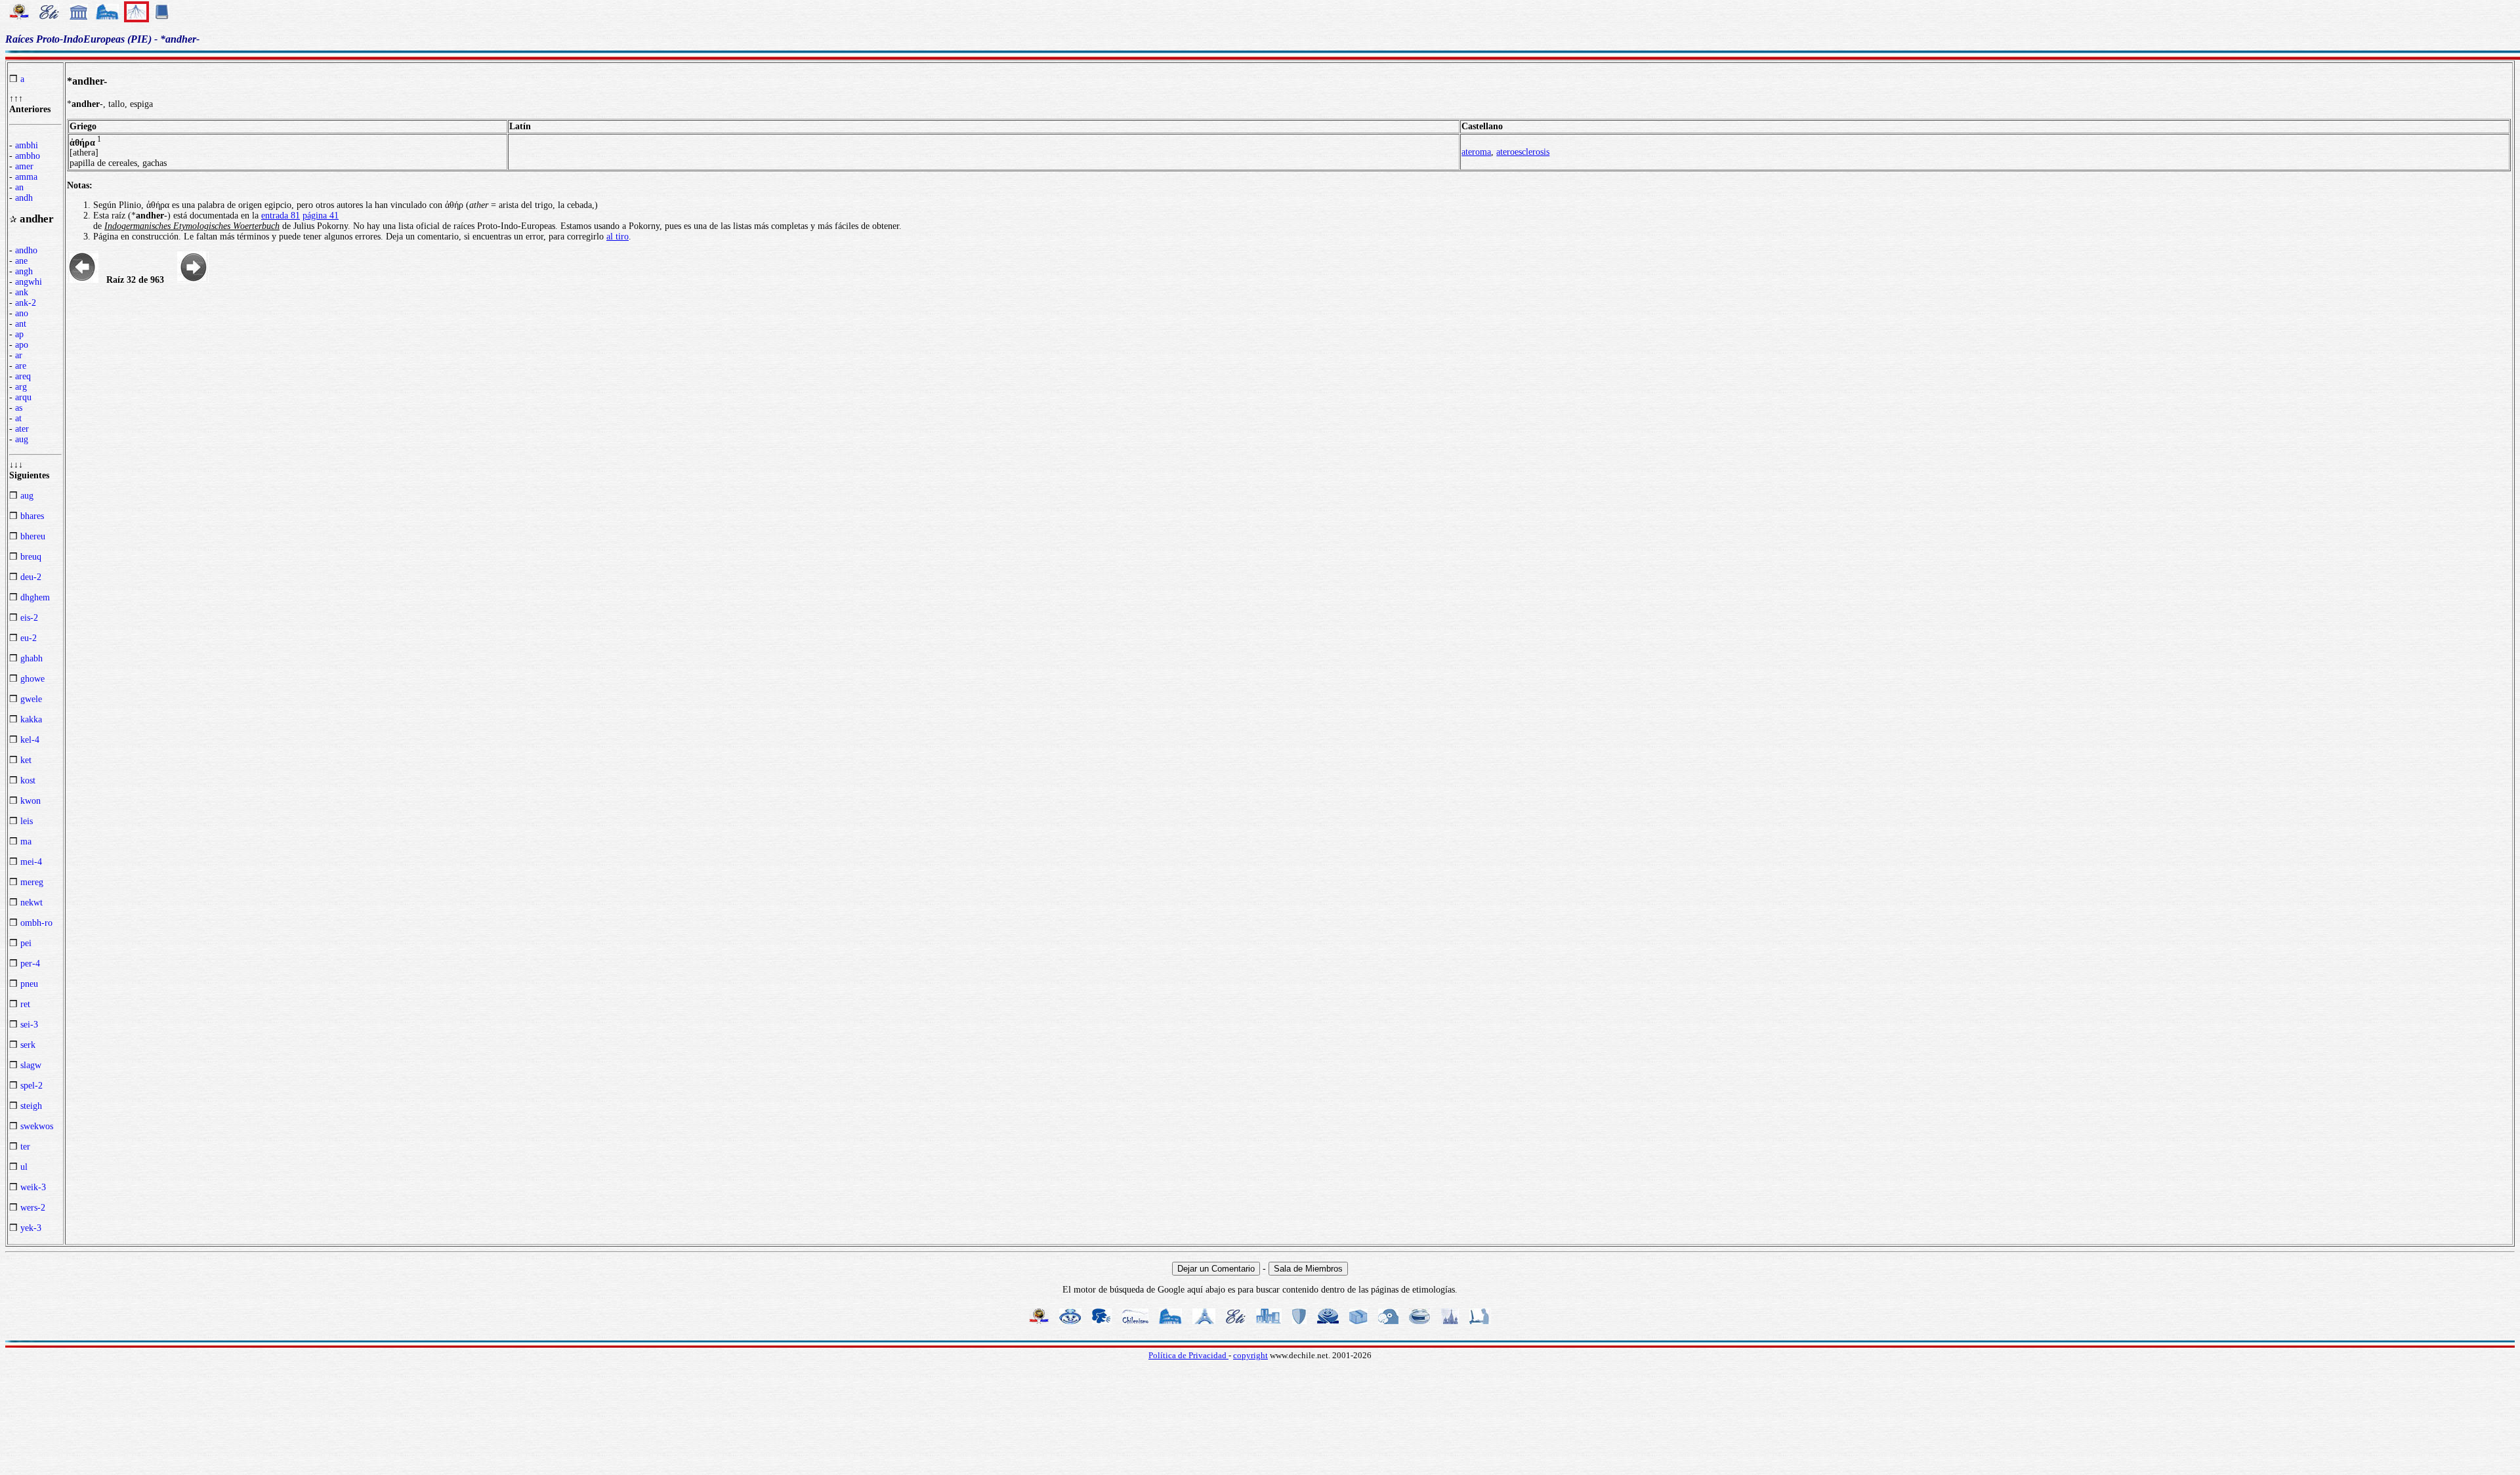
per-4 (30, 964)
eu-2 (29, 638)
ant (21, 324)
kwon (31, 801)
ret (25, 1004)
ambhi (27, 145)
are (21, 366)
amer (24, 166)
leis (27, 821)
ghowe (32, 679)
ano (22, 313)
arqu (23, 397)
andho (26, 250)
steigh (31, 1106)
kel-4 (30, 740)
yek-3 (31, 1228)
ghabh (31, 658)
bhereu (33, 536)
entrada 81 (281, 216)
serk (28, 1045)
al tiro (618, 237)
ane (21, 261)
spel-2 (31, 1086)
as (19, 408)
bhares (32, 516)
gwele (31, 699)
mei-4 (31, 862)
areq (23, 376)
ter (25, 1147)
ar (19, 355)
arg (21, 387)
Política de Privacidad (1188, 1355)
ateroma (1476, 152)
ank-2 (26, 303)
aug (22, 439)
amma (26, 177)
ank (22, 292)
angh (24, 271)
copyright (1250, 1355)
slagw (31, 1065)
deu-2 (31, 577)
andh (24, 198)
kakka (31, 719)
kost (28, 780)
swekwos (37, 1126)
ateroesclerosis (1523, 152)
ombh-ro (36, 923)
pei (26, 943)
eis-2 (29, 618)
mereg (32, 882)
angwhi (29, 282)
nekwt (31, 903)
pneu (29, 984)
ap (19, 334)
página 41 (321, 216)
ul (24, 1167)
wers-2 (33, 1208)
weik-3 (33, 1187)
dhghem (35, 597)
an (19, 187)
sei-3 (29, 1025)
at (18, 418)
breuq (31, 557)
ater (22, 429)
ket (26, 760)
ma (26, 841)
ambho (28, 156)
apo (22, 345)
